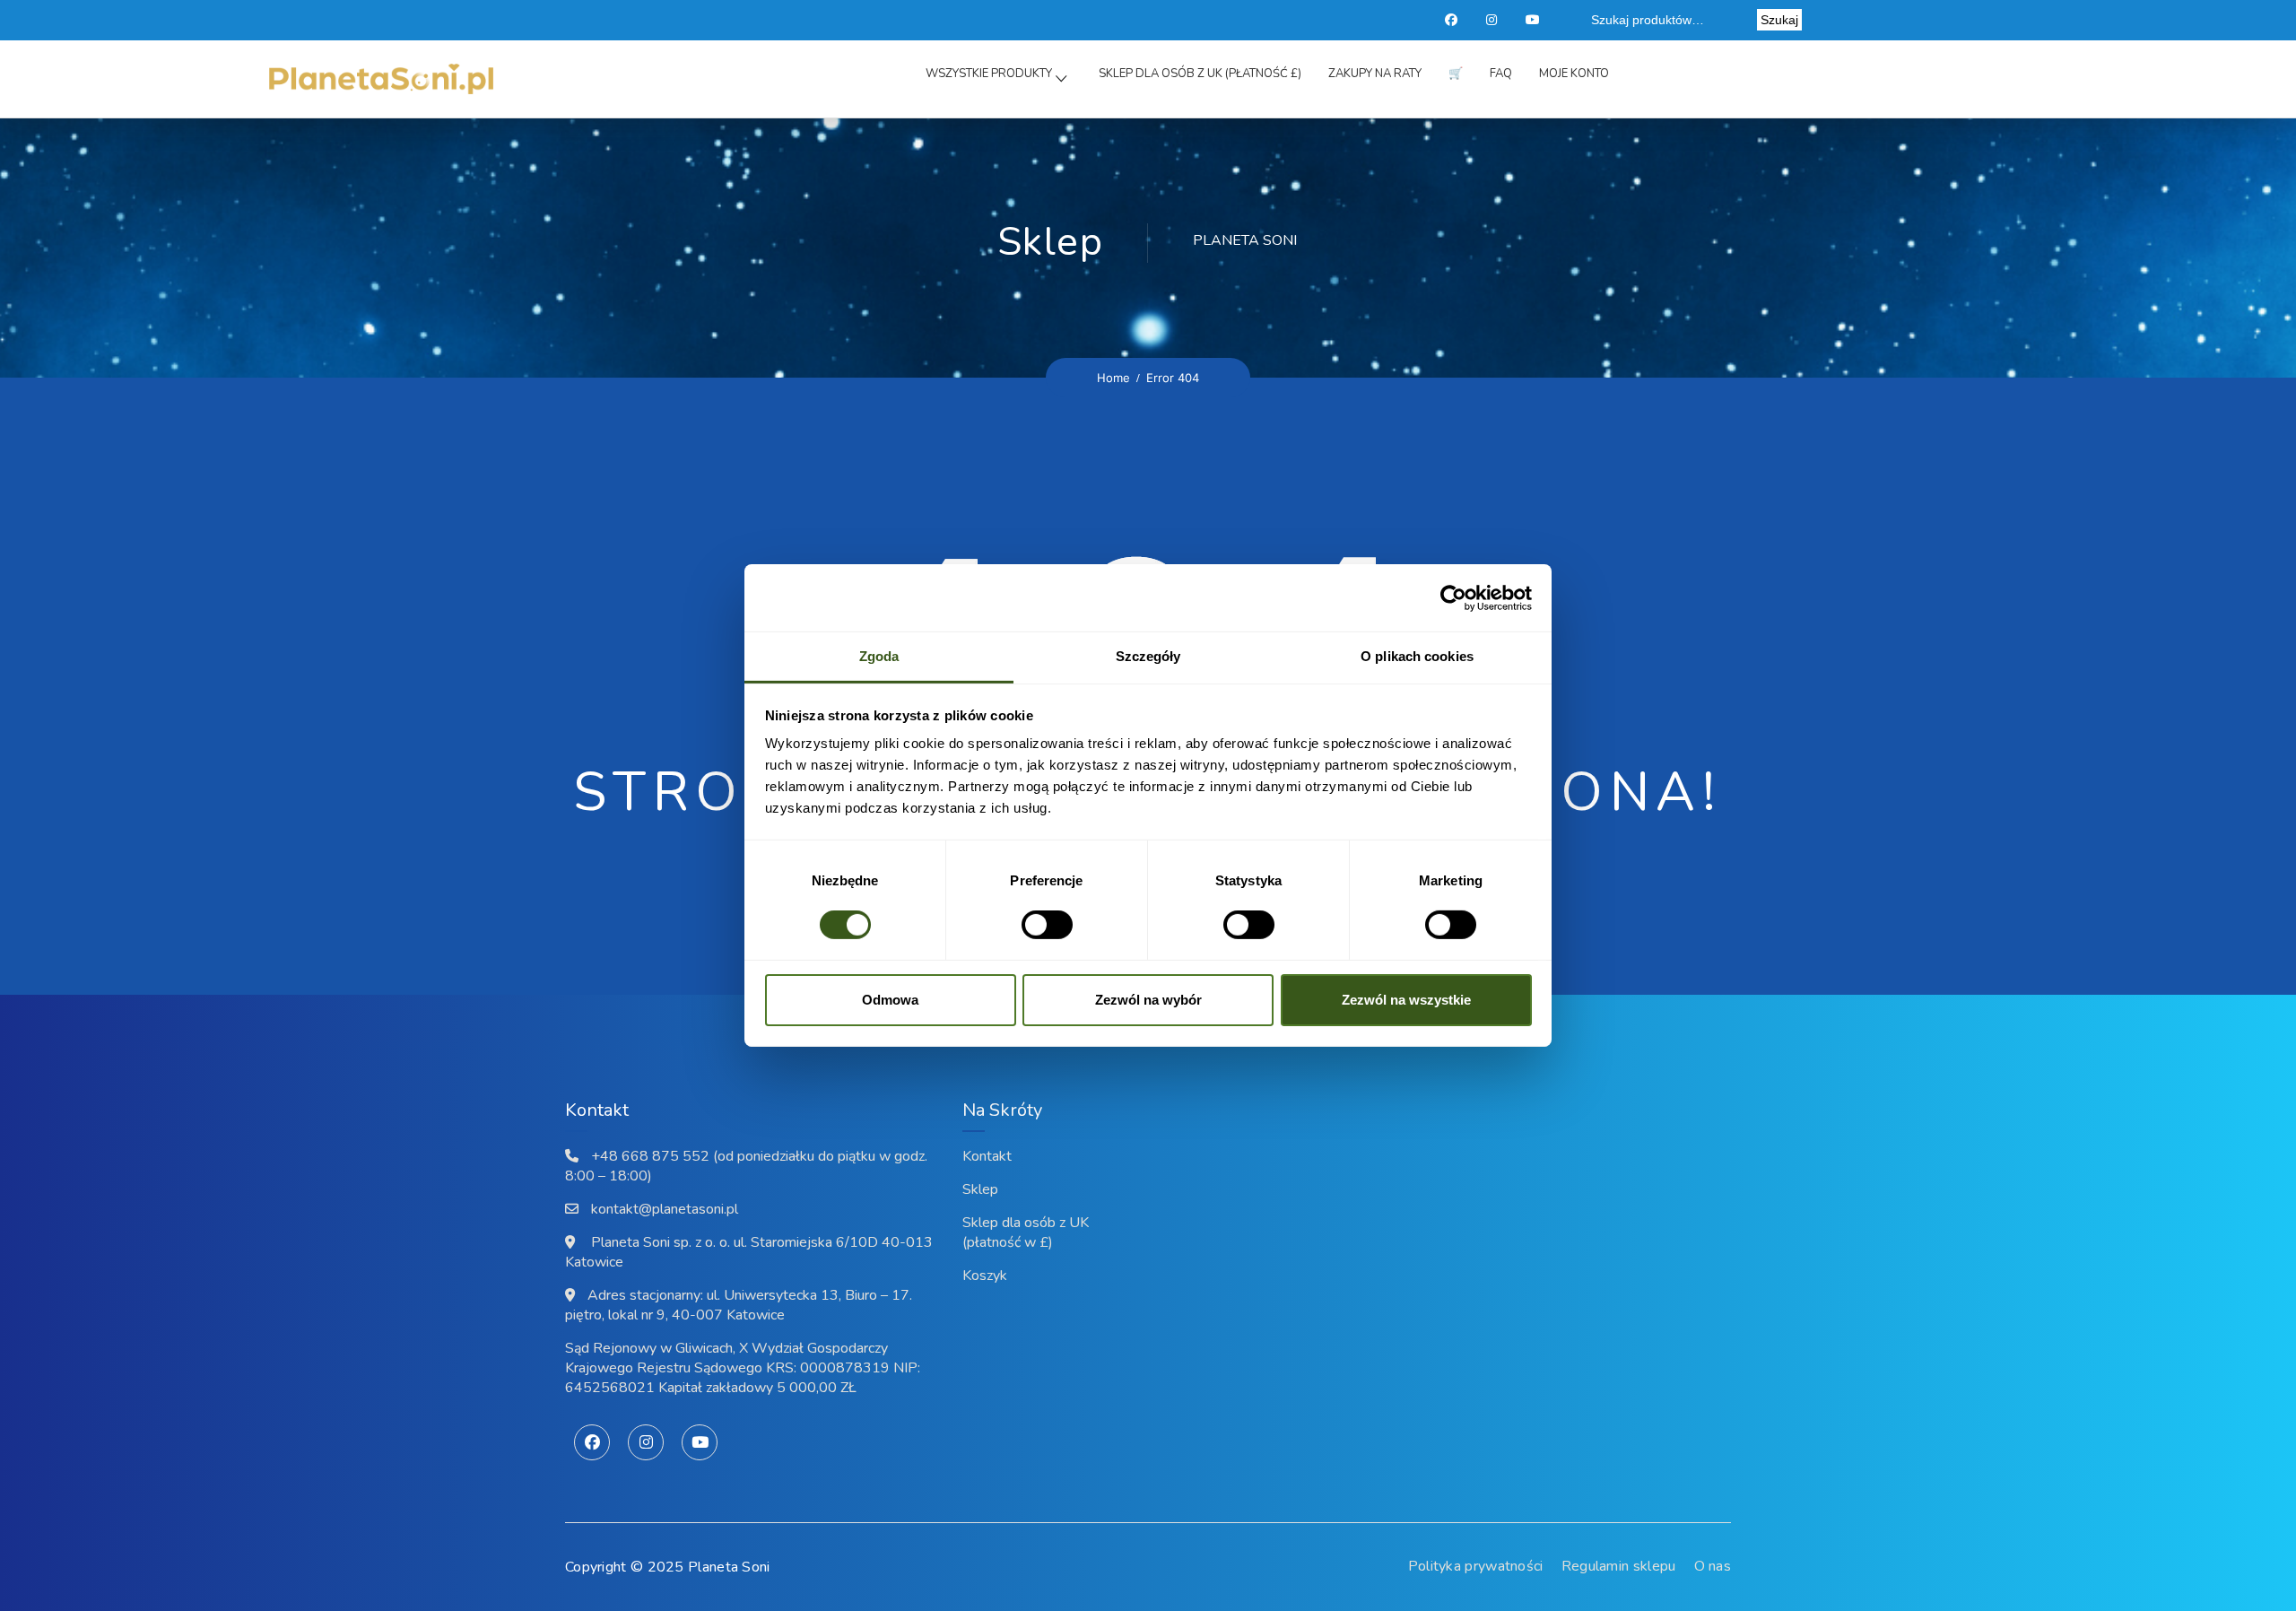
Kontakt (987, 1156)
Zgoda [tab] (879, 656)
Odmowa (890, 1000)
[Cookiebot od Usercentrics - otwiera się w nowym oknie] (1453, 597)
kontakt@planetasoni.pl (665, 1209)
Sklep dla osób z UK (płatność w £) (1026, 1232)
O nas (1713, 1566)
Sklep (980, 1189)
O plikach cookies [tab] (1417, 656)
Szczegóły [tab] (1148, 656)
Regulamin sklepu (1619, 1566)
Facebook (1452, 20)
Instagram (1493, 20)
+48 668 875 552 (650, 1156)
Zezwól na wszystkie (1406, 1000)
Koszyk (985, 1276)
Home (1113, 378)
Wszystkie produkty (989, 74)
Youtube (1534, 20)
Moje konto (1574, 74)
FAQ (1501, 74)
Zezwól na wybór (1148, 1000)
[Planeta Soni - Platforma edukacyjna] (381, 79)
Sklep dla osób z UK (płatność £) (1200, 74)
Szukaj (1779, 20)
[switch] (1029, 925)
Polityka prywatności (1476, 1566)
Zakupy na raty (1375, 74)
